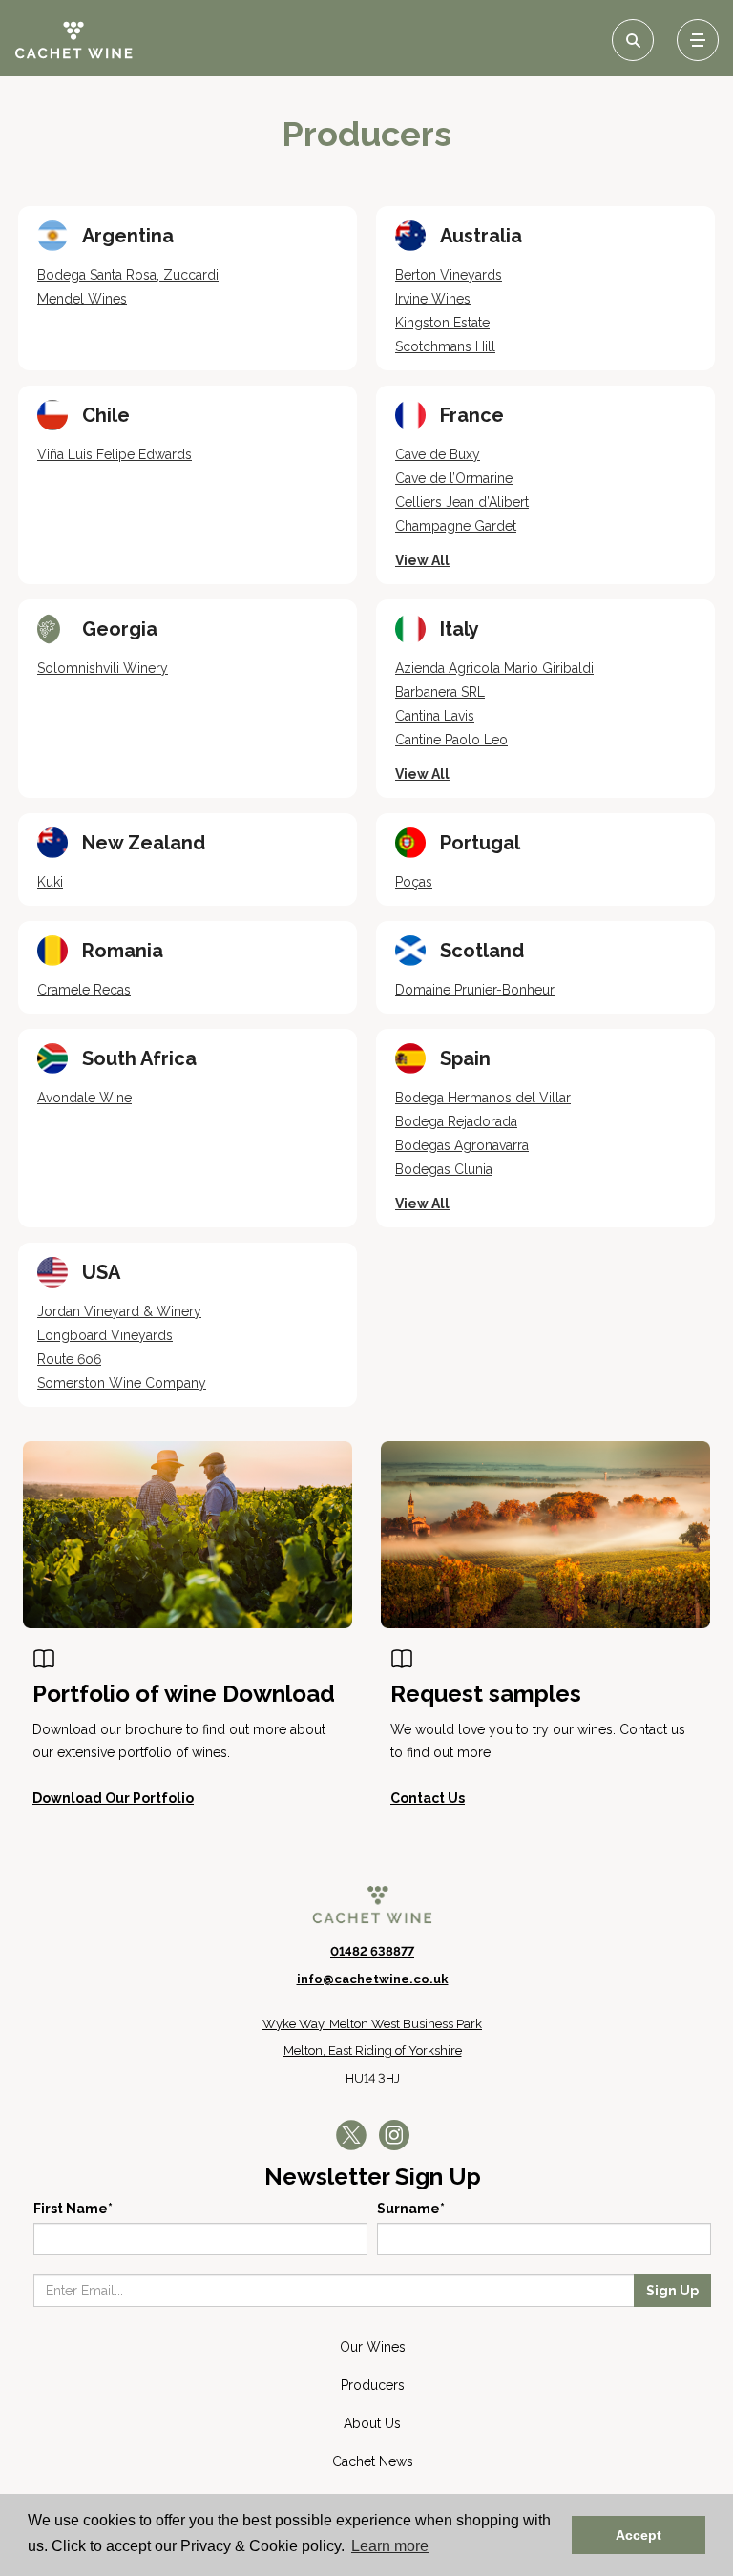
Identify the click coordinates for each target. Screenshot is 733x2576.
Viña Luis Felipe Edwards (115, 454)
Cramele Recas (84, 990)
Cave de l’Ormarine (454, 478)
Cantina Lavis (435, 716)
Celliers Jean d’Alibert (462, 502)
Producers (373, 2385)
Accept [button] (639, 2535)
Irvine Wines (433, 299)
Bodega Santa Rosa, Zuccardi (128, 275)
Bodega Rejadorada (456, 1121)
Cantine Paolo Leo (451, 740)
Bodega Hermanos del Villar (483, 1098)
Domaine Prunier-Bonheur (475, 990)
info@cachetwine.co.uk (373, 1979)
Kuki (50, 882)
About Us (372, 2423)
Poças (414, 882)
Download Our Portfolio (113, 1798)
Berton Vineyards (449, 275)
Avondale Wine (84, 1098)
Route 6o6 (69, 1359)
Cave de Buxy (438, 454)
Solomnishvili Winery (103, 668)
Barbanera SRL (440, 692)
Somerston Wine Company (122, 1383)
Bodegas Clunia (444, 1169)
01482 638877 (372, 1951)
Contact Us (428, 1798)
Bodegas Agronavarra (462, 1145)
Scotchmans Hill (445, 346)
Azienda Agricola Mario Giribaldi (494, 668)
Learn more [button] (390, 2546)
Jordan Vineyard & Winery (119, 1311)
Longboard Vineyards (105, 1335)
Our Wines (373, 2347)
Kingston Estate (442, 323)
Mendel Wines (82, 299)
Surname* (411, 2209)
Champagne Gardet (456, 526)
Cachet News (373, 2461)
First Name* (73, 2209)
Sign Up (672, 2291)
